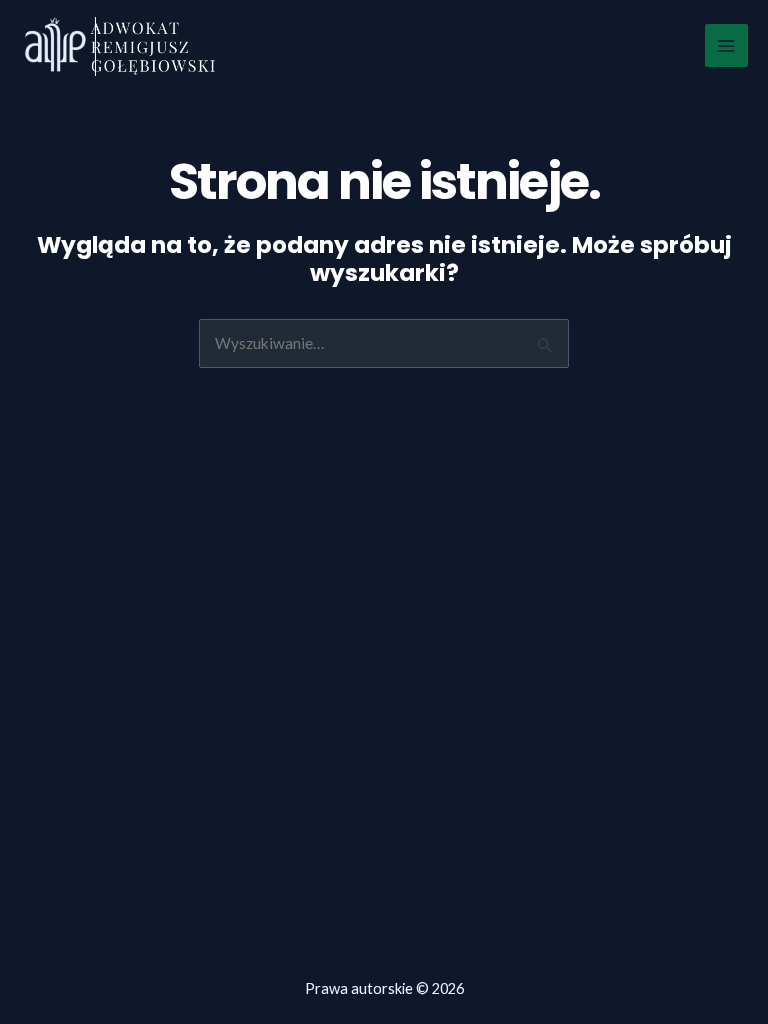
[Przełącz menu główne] (726, 45)
